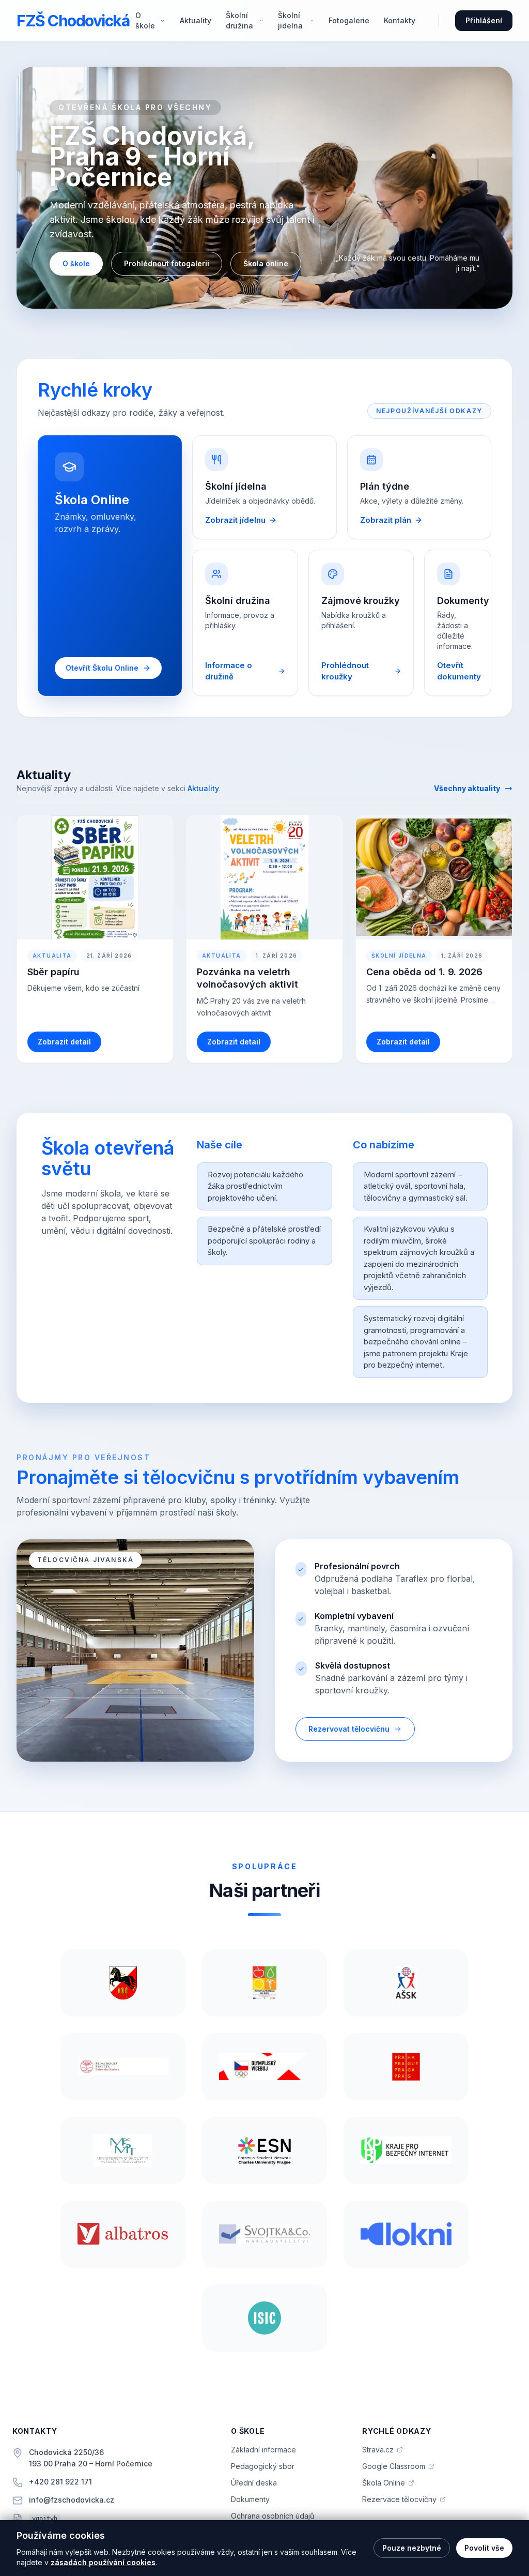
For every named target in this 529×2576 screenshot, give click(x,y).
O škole (145, 20)
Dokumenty (250, 2499)
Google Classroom (398, 2467)
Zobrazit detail (64, 1042)
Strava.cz (383, 2450)
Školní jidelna (290, 20)
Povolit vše (484, 2548)
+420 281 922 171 (60, 2482)
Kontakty (400, 20)
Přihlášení (484, 20)
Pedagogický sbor (263, 2466)
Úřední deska (254, 2483)
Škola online (266, 263)
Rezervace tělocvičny (404, 2500)
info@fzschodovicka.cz (72, 2500)
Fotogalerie (349, 20)
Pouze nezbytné (412, 2548)
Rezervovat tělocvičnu (349, 1729)
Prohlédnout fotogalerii (167, 263)
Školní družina (239, 20)
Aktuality (196, 20)
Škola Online (388, 2483)
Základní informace (263, 2450)
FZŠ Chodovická (73, 21)
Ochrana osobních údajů (273, 2516)
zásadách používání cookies (103, 2562)
